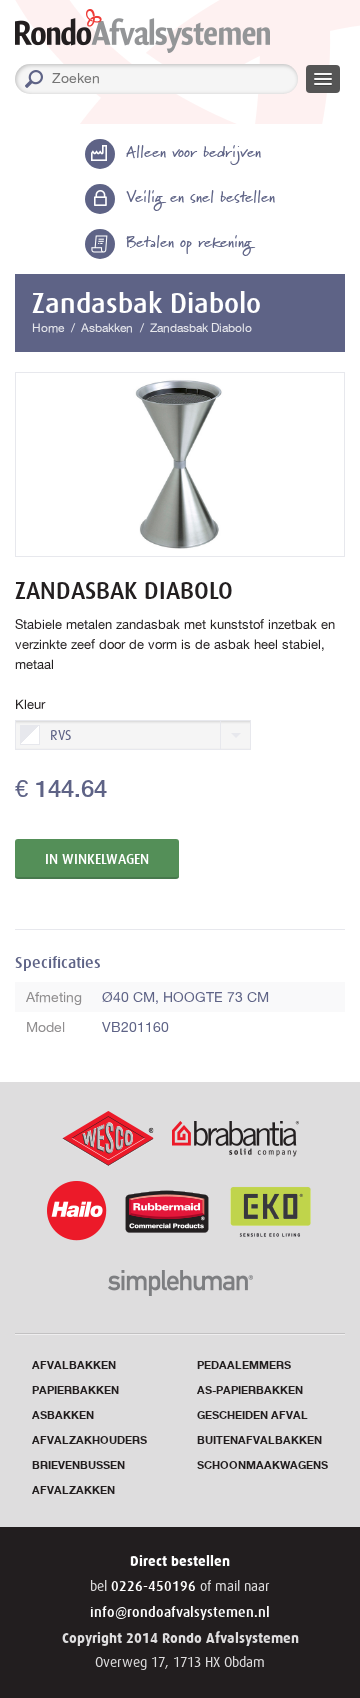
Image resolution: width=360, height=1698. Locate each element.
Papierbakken (75, 1391)
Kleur (30, 704)
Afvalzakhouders (89, 1441)
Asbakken (107, 328)
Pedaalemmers (244, 1366)
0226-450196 (155, 1586)
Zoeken (290, 79)
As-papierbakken (250, 1391)
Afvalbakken (74, 1366)
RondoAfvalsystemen (142, 31)
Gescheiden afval (252, 1416)
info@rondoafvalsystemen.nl (180, 1612)
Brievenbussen (78, 1466)
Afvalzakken (73, 1491)
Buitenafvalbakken (259, 1441)
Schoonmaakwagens (262, 1466)
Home (48, 328)
